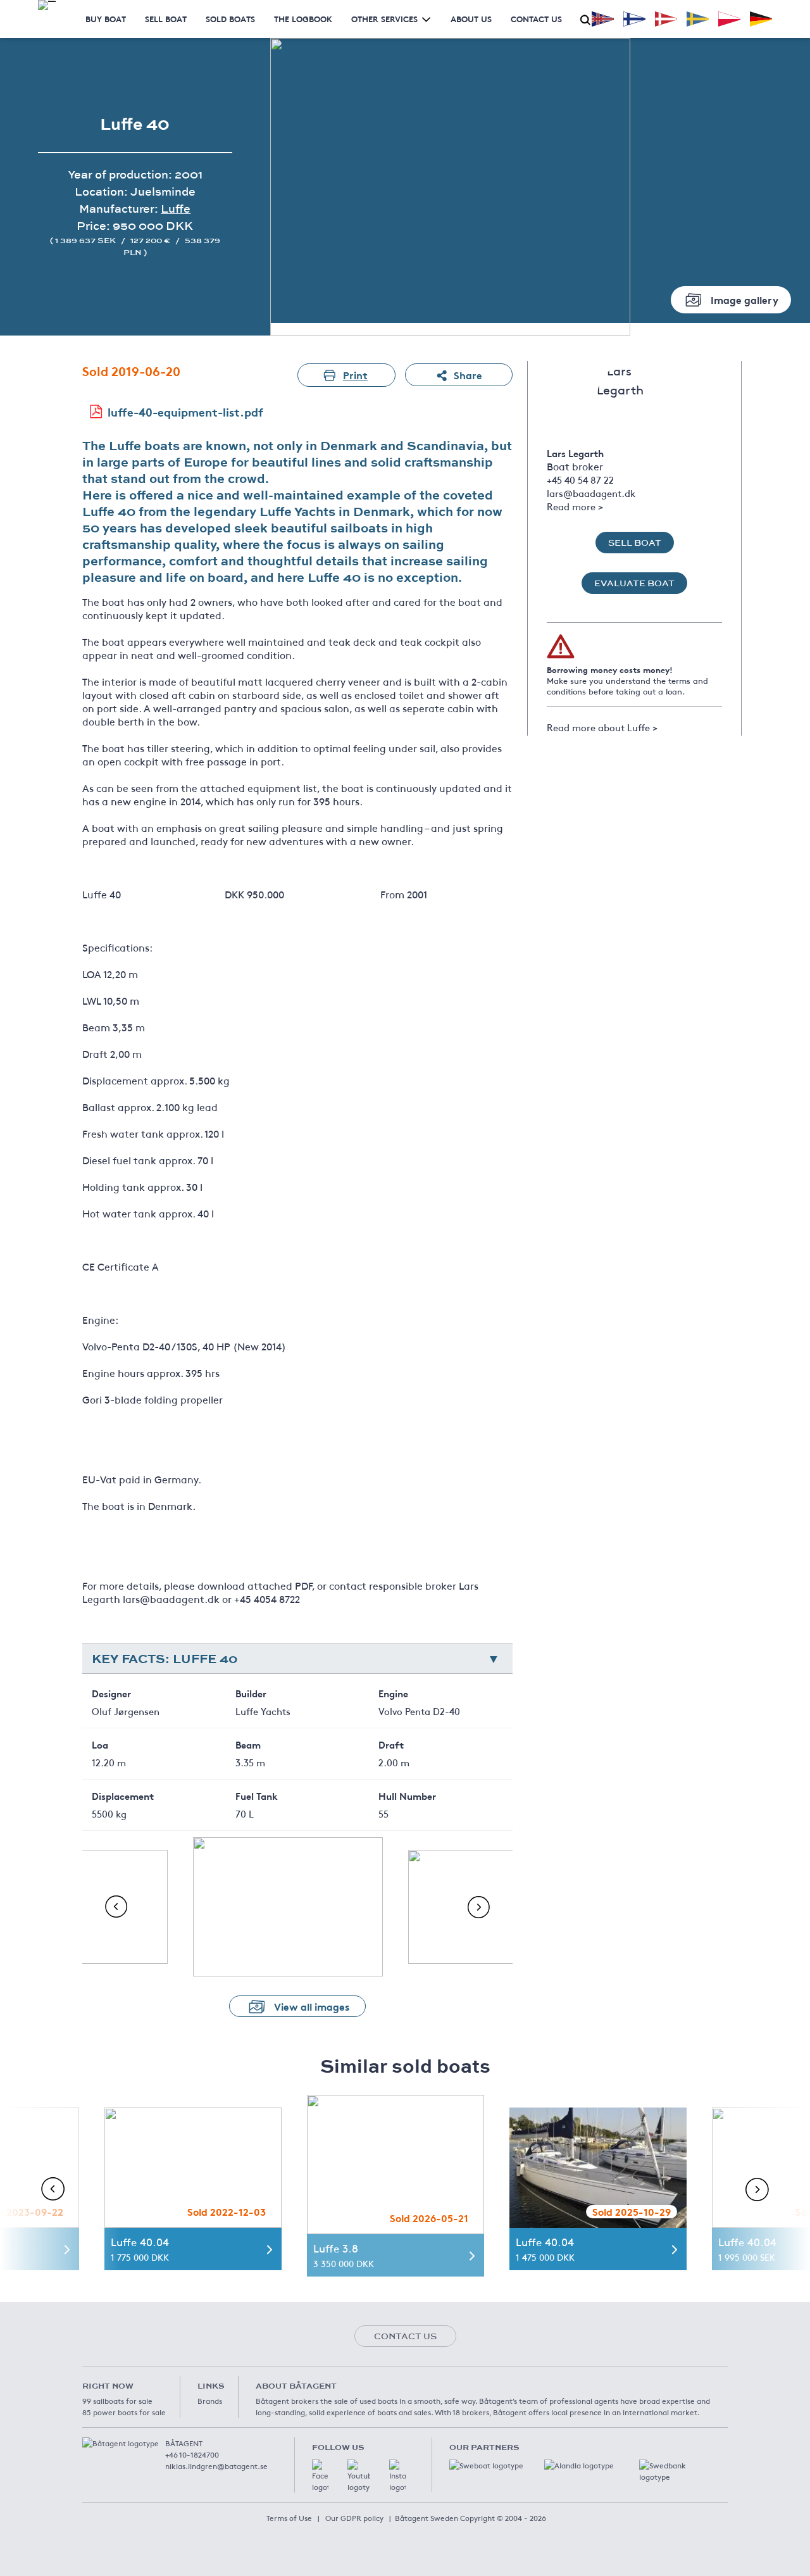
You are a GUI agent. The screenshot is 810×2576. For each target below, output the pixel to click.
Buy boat (106, 19)
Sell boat (166, 19)
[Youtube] (359, 2476)
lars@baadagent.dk (591, 493)
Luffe (176, 209)
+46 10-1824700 (192, 2454)
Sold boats (230, 19)
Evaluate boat (634, 583)
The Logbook (303, 19)
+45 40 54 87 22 (580, 480)
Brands (210, 2401)
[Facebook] (320, 2476)
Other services (384, 19)
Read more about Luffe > (602, 727)
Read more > (575, 506)
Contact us (536, 19)
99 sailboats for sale (117, 2401)
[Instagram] (397, 2476)
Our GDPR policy (354, 2518)
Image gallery (745, 299)
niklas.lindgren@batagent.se (216, 2466)
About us (471, 19)
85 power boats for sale (124, 2412)
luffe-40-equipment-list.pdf (185, 412)
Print (355, 374)
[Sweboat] (487, 2472)
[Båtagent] (47, 5)
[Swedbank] (677, 2472)
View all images (312, 2006)
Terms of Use (289, 2518)
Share (468, 374)
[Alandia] (582, 2472)
